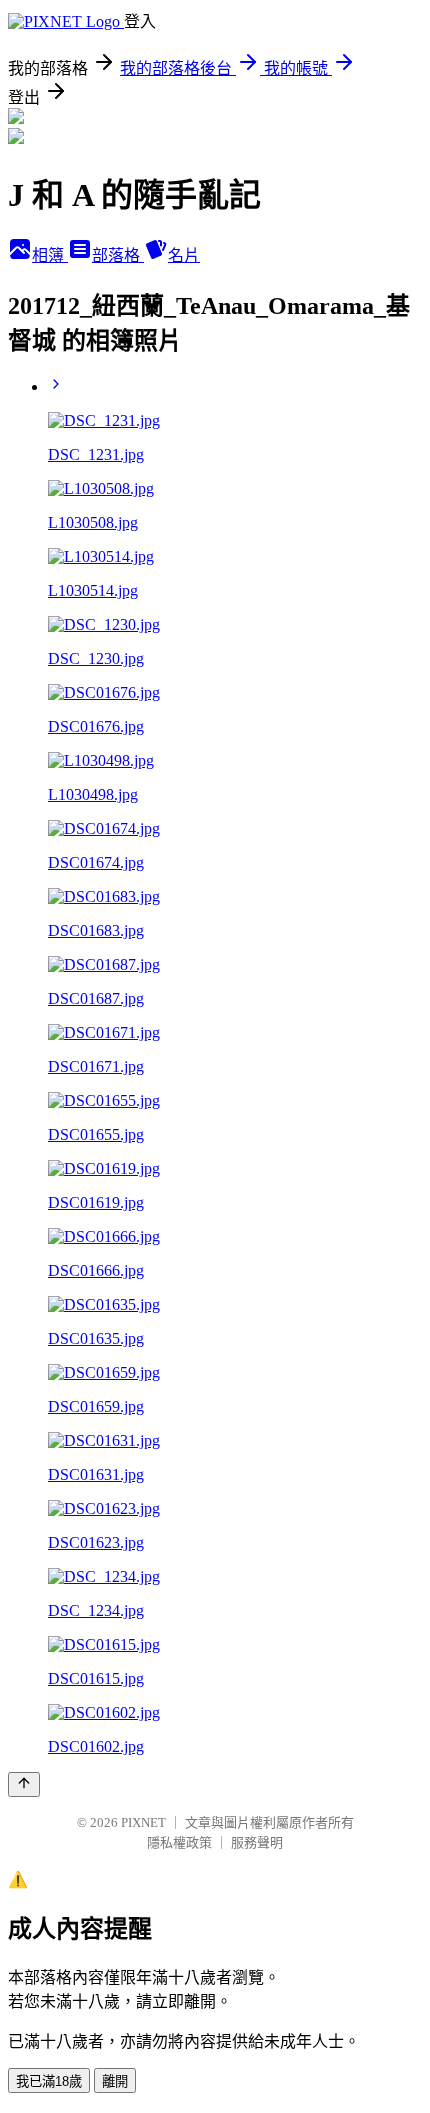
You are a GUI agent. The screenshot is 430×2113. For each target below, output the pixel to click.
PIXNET (143, 1822)
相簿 (50, 255)
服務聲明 (257, 1842)
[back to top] (24, 1784)
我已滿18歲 (49, 2081)
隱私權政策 (179, 1842)
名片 (184, 255)
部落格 (118, 255)
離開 (115, 2081)
